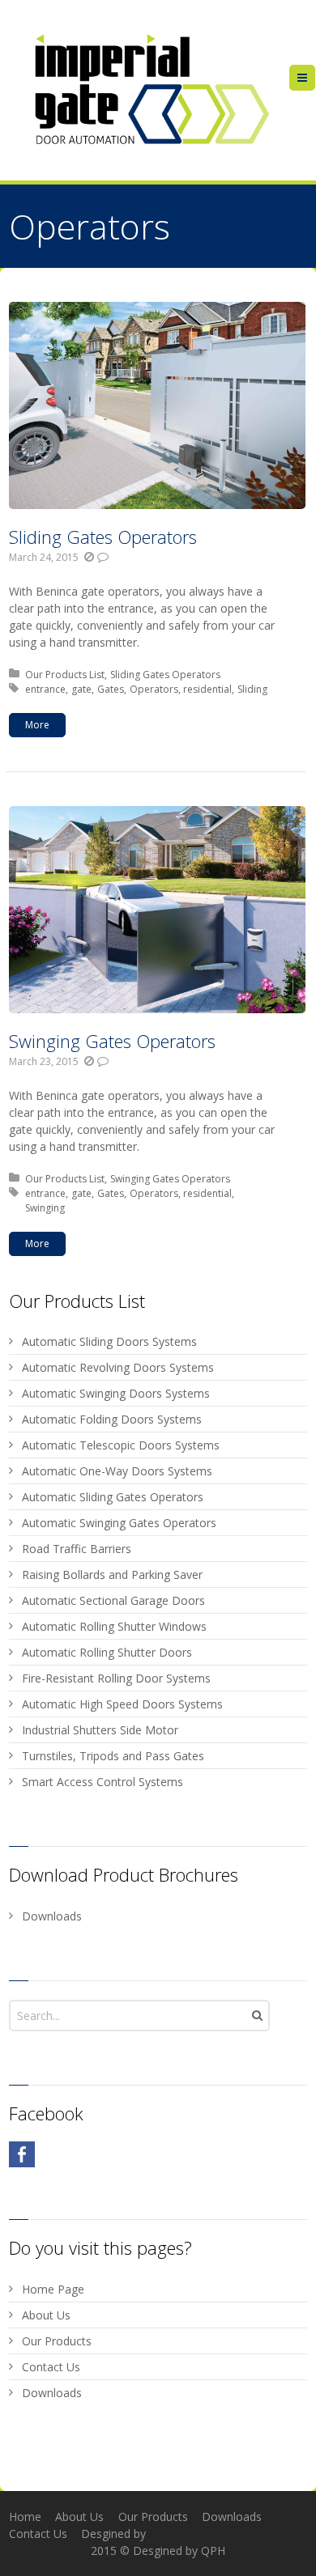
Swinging (45, 1208)
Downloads (52, 1916)
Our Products (57, 2341)
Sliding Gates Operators (103, 537)
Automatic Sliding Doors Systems (109, 1341)
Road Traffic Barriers (77, 1549)
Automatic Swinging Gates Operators (119, 1523)
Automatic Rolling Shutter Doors (107, 1652)
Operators (154, 689)
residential (207, 689)
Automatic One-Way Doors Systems (117, 1471)
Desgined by (113, 2534)
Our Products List (65, 675)
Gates (111, 689)
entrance (45, 689)
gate (81, 689)
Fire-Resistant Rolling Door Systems (116, 1678)
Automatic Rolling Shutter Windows (114, 1626)
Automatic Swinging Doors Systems (116, 1393)
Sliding (252, 689)
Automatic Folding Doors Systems (112, 1419)
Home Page (53, 2289)
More (37, 725)
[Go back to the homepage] (149, 90)
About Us (46, 2315)
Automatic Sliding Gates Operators (113, 1497)
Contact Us (51, 2367)
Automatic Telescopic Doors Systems (121, 1445)
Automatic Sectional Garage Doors (113, 1600)
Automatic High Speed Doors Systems (122, 1704)
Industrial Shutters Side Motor (100, 1730)
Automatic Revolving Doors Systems (118, 1367)
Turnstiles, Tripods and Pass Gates (113, 1756)
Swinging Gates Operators (112, 1041)
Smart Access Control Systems (102, 1782)
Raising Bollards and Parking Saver (112, 1574)
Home (25, 2517)
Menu (315, 77)
